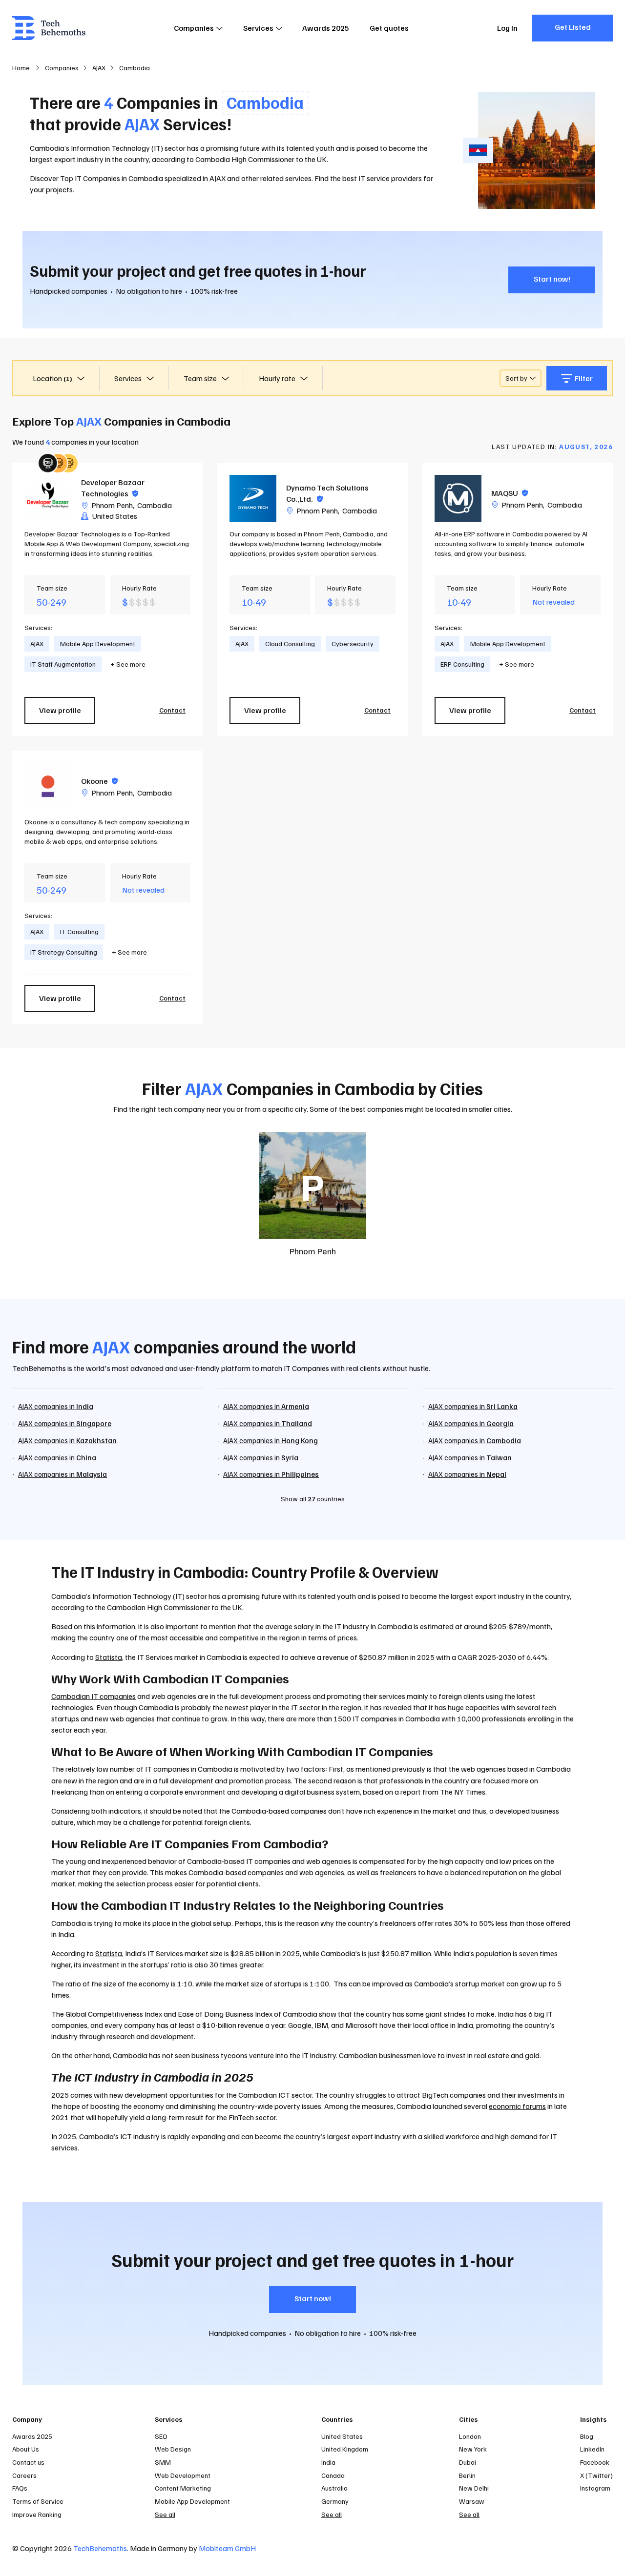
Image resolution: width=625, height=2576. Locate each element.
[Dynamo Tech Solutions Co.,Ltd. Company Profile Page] (253, 498)
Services (258, 28)
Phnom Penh (112, 505)
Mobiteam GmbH (227, 2548)
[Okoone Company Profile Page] (48, 786)
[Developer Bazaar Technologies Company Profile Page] (48, 498)
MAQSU (510, 493)
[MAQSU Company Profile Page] (458, 498)
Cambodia (155, 505)
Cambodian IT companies (94, 1696)
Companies (194, 28)
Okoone (99, 781)
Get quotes (389, 28)
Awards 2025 (326, 28)
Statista (109, 1657)
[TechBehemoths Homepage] (49, 28)
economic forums (517, 2106)
